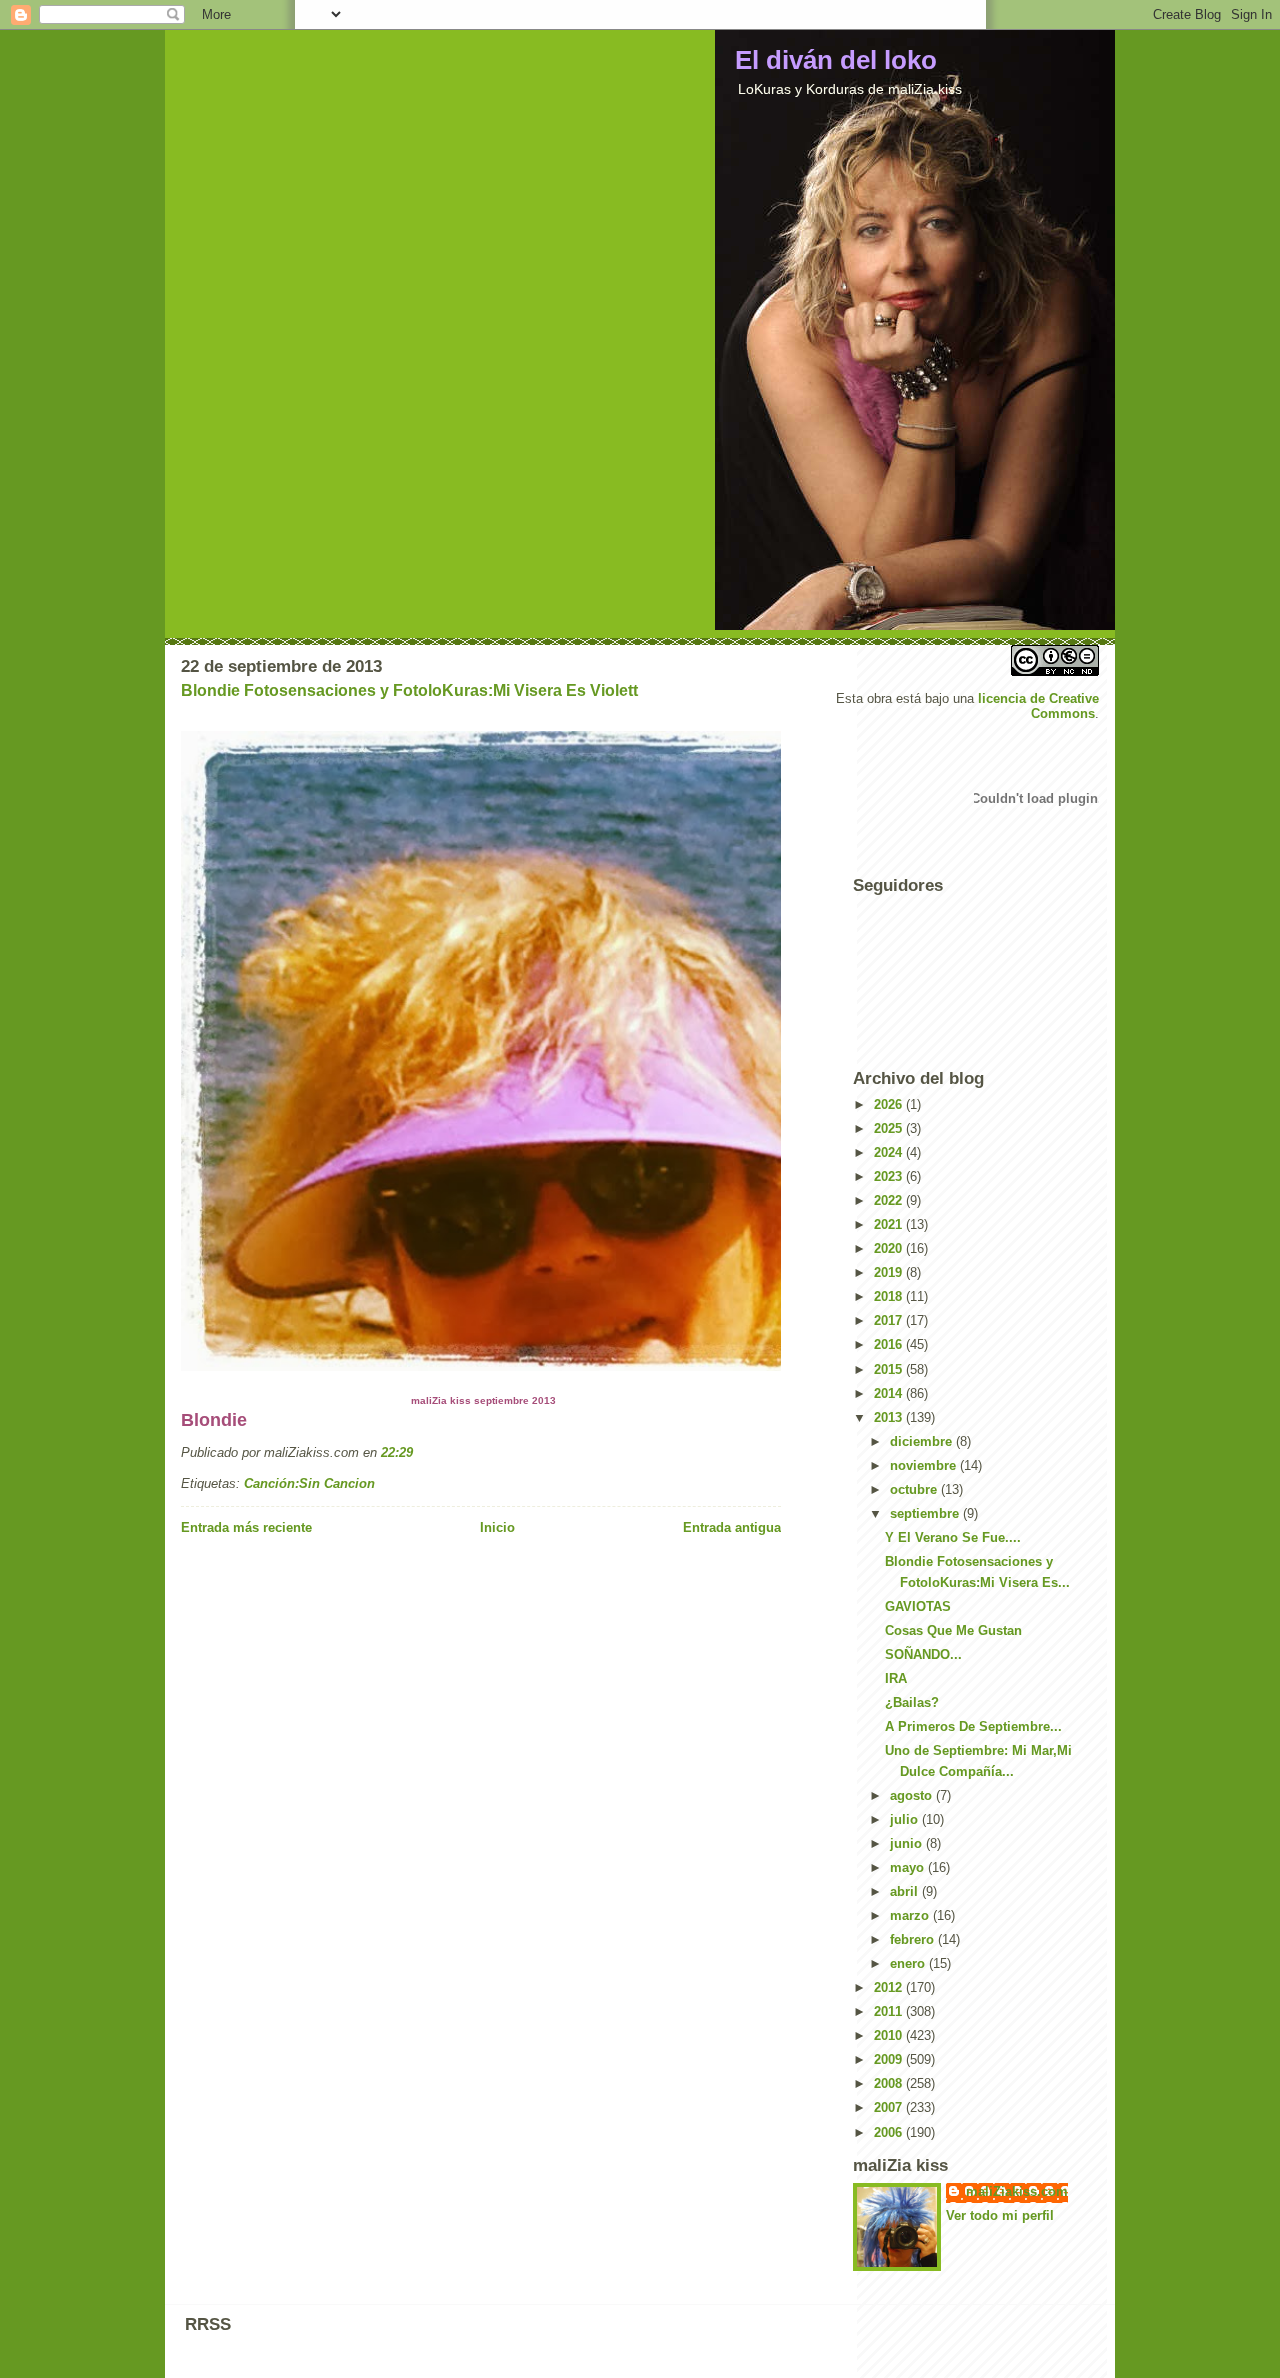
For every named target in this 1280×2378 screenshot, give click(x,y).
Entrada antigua (732, 1527)
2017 (890, 1320)
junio (908, 1843)
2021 (890, 1224)
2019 (890, 1272)
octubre (915, 1489)
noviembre (925, 1465)
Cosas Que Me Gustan (953, 1630)
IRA (896, 1678)
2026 (890, 1104)
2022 (890, 1200)
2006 (890, 2132)
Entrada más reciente (246, 1527)
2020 (890, 1248)
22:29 (397, 1452)
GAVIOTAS (918, 1606)
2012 (890, 1987)
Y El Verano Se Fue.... (953, 1537)
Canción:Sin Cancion (309, 1483)
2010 (890, 2035)
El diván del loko (836, 60)
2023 (890, 1176)
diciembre (923, 1441)
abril (906, 1891)
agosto (913, 1795)
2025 (890, 1128)
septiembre (926, 1513)
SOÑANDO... (923, 1654)
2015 (890, 1369)
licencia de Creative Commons (1038, 706)
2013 (890, 1417)
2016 (890, 1344)
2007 (890, 2107)
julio (906, 1819)
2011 (890, 2011)
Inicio (497, 1527)
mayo (909, 1867)
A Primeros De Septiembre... (973, 1726)
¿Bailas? (912, 1702)
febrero (914, 1939)
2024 (890, 1152)
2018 (890, 1296)
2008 (890, 2083)
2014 (890, 1393)
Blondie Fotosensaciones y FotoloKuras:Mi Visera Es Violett (409, 690)
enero (909, 1963)
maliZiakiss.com (1017, 2191)
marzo (911, 1915)
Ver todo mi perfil (1000, 2215)
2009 (890, 2059)
